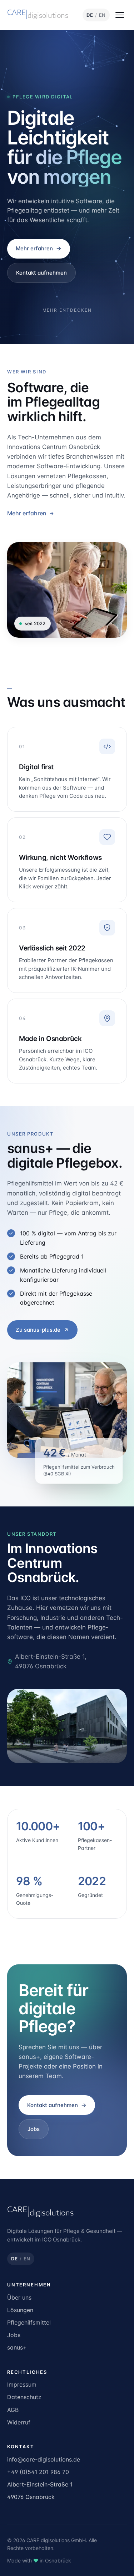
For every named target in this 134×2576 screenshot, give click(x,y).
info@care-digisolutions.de (44, 2459)
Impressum (22, 2384)
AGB (13, 2410)
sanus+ (17, 2347)
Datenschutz (24, 2397)
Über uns (19, 2297)
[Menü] (120, 15)
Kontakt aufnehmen (41, 273)
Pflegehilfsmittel (29, 2322)
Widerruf (19, 2422)
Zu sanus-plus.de (38, 1330)
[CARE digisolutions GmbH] (40, 15)
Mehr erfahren (34, 248)
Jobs (34, 2129)
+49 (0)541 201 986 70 (38, 2472)
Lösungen (20, 2310)
